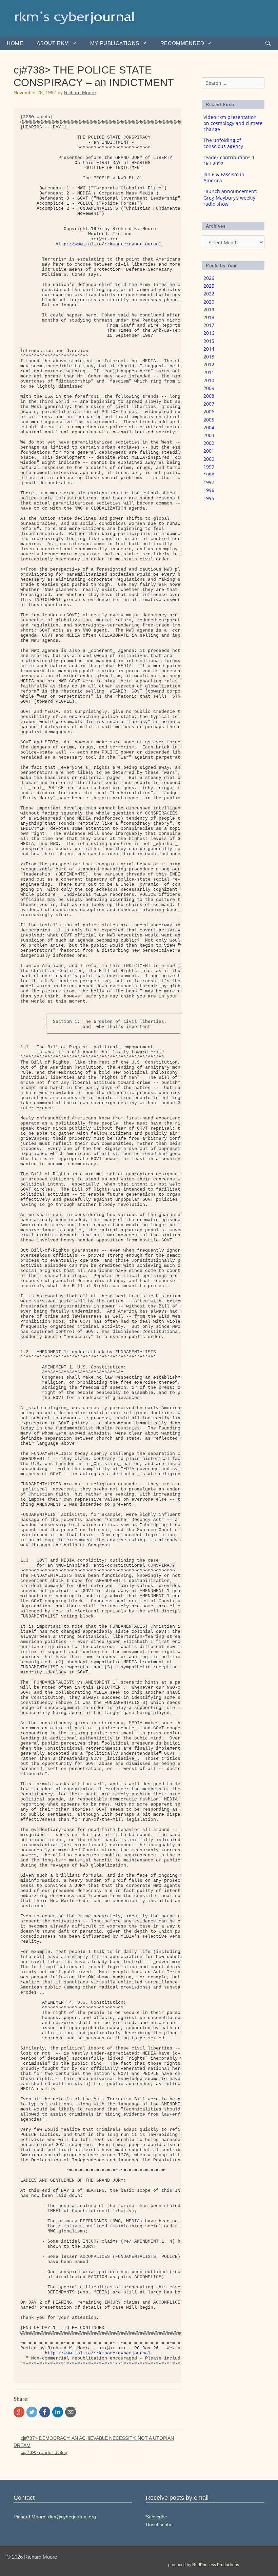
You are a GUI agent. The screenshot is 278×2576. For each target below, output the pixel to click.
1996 (209, 490)
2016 (209, 333)
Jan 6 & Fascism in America (224, 177)
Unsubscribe (159, 2525)
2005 (209, 420)
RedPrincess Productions (216, 2565)
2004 (209, 427)
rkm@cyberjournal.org (72, 2517)
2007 (209, 404)
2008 (209, 396)
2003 (209, 435)
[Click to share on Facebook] (45, 2412)
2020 (209, 302)
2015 (209, 341)
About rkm (53, 43)
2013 (209, 357)
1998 (209, 475)
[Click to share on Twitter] (32, 2412)
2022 (209, 294)
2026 (209, 278)
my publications (115, 43)
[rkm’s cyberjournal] (75, 18)
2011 (209, 372)
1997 (209, 482)
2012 (209, 364)
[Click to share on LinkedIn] (58, 2412)
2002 (209, 443)
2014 (209, 349)
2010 (209, 380)
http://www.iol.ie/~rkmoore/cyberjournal (108, 244)
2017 (209, 325)
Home (15, 43)
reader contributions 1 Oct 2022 (229, 160)
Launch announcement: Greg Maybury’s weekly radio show (230, 197)
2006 (209, 411)
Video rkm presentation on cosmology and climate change (233, 123)
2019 (209, 310)
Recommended (182, 43)
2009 (209, 388)
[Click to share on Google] (19, 2412)
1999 (209, 467)
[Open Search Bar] (268, 43)
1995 (209, 498)
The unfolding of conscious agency (223, 143)
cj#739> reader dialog (44, 2452)
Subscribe (156, 2517)
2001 (209, 451)
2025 (209, 286)
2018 (209, 317)
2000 (209, 459)
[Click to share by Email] (71, 2412)
